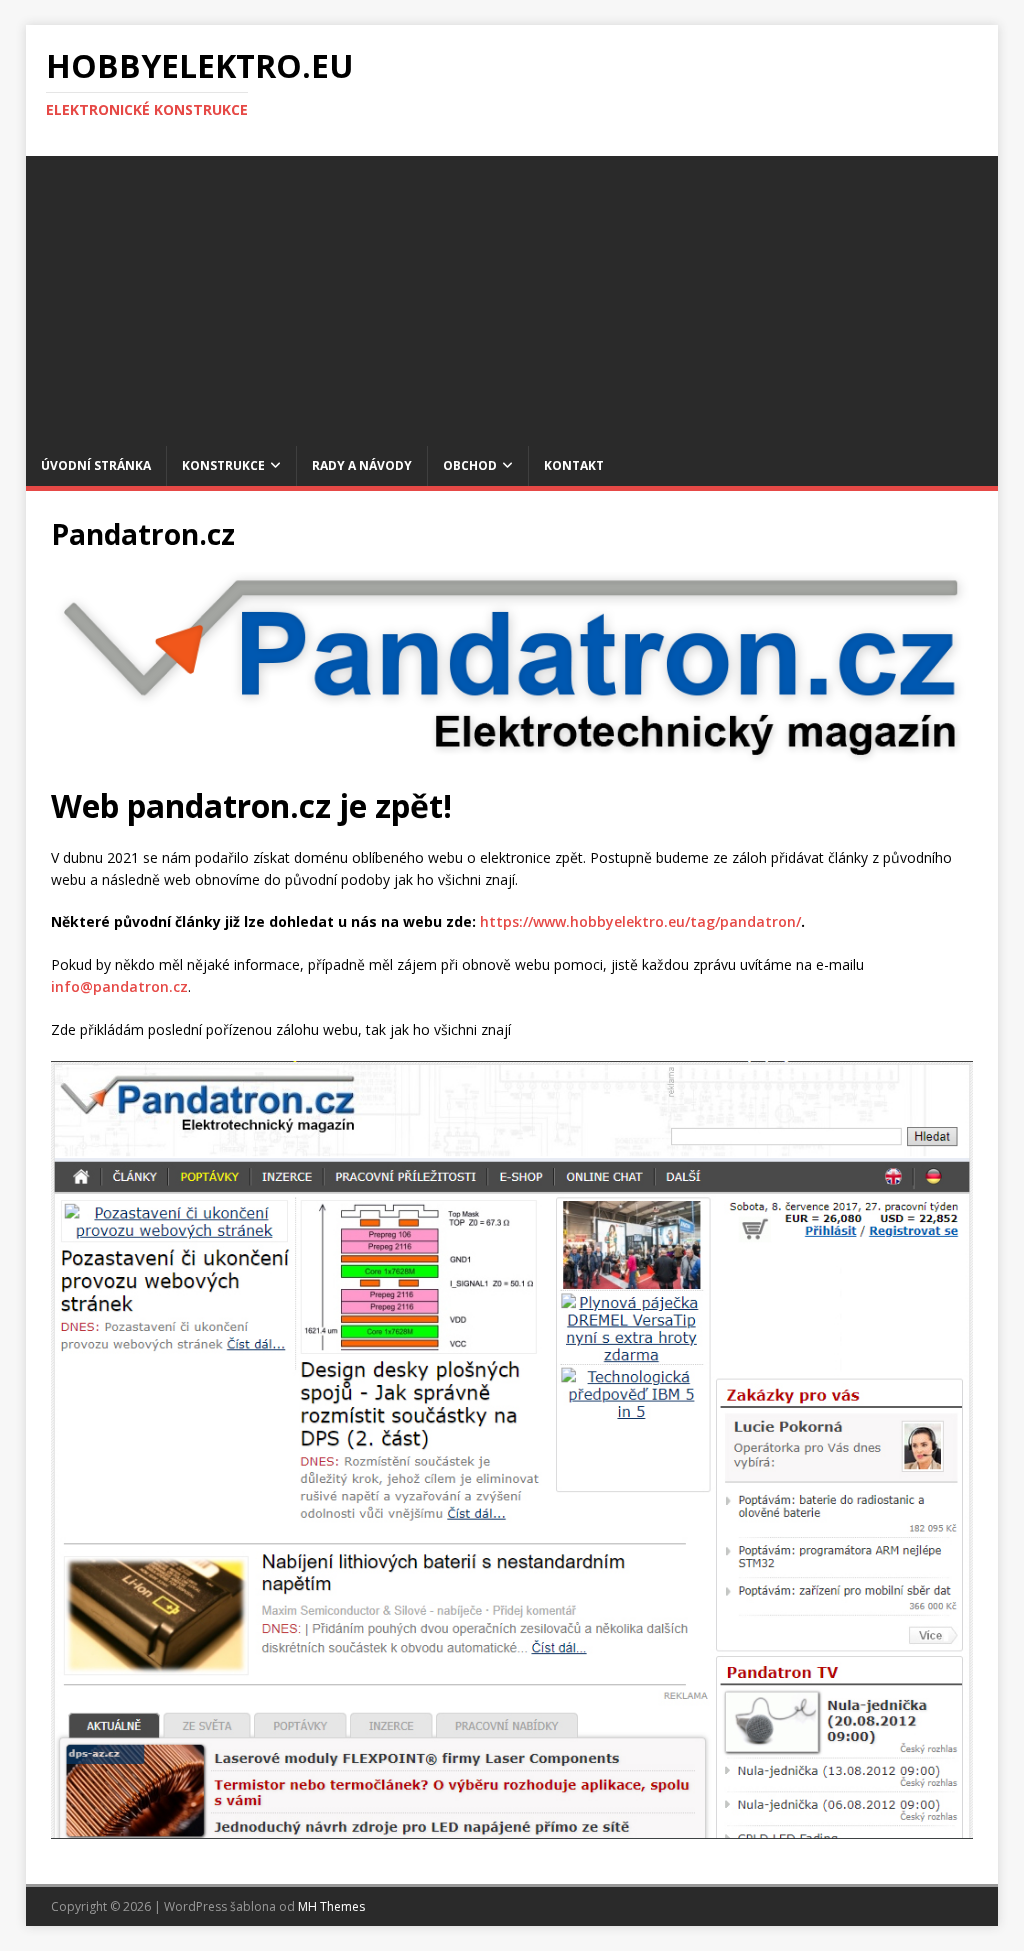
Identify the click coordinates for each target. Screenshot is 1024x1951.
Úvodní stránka (96, 465)
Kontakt (574, 465)
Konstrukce (223, 465)
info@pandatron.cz (119, 986)
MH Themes (331, 1906)
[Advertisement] (512, 296)
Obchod (470, 465)
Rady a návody (362, 465)
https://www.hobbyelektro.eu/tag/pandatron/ (640, 921)
